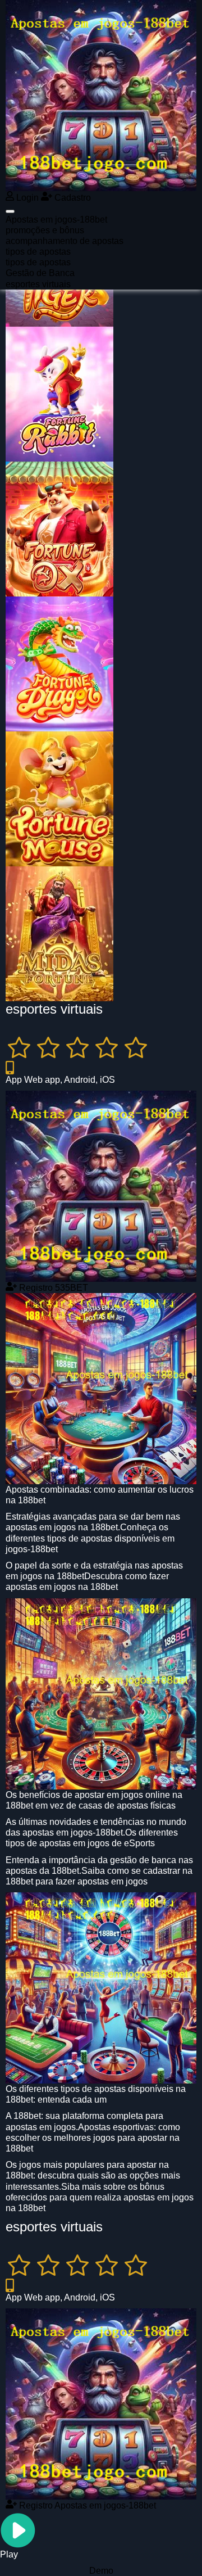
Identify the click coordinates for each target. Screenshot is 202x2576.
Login (26, 198)
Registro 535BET (52, 1288)
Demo (101, 2571)
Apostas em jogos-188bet (56, 220)
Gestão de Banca (40, 273)
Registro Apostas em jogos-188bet (86, 2505)
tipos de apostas (38, 252)
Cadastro (72, 198)
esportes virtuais (38, 284)
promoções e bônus (45, 230)
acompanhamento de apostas (65, 241)
